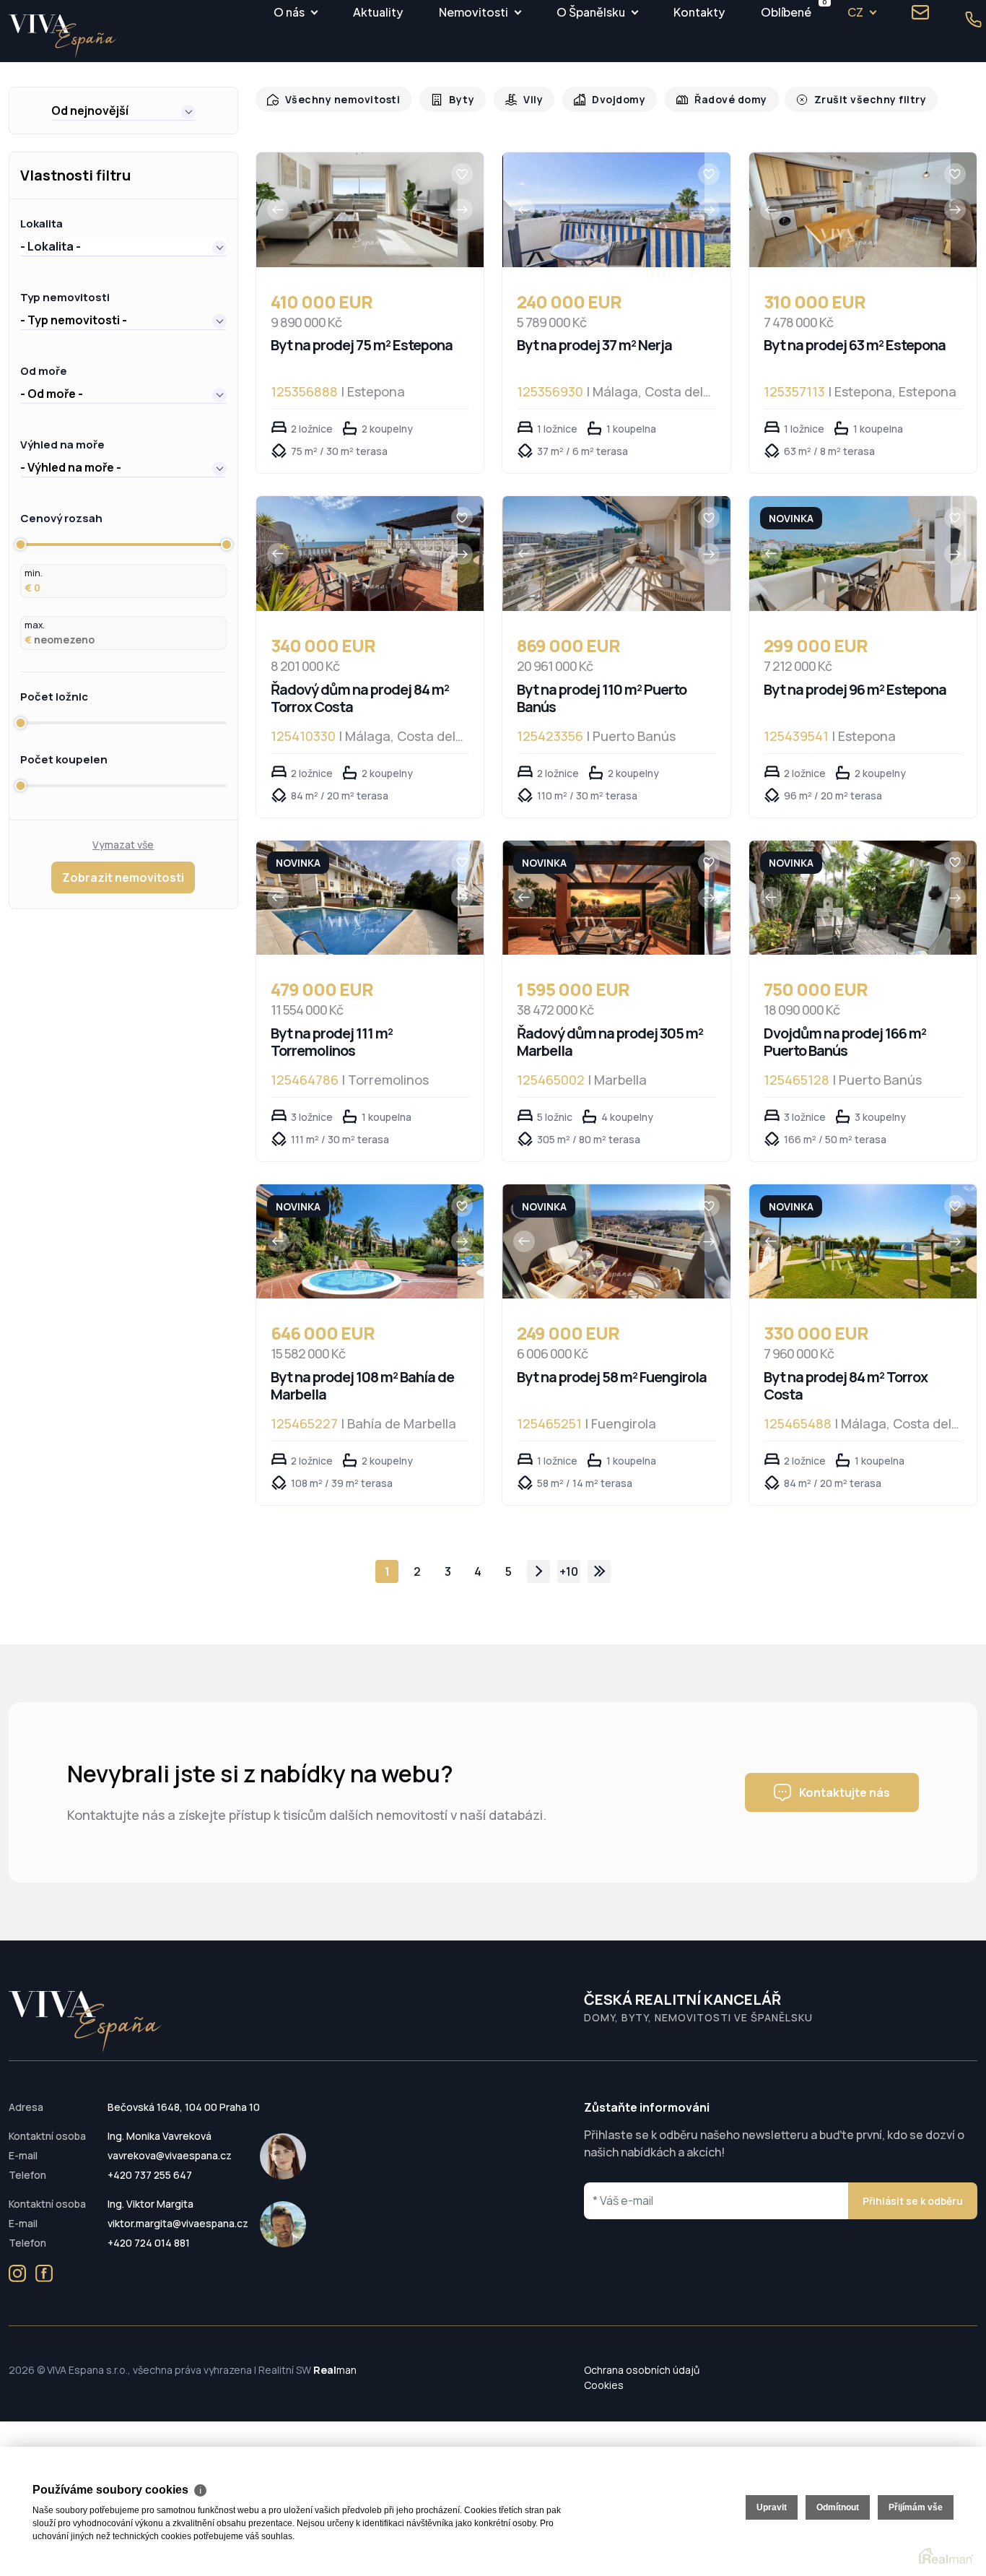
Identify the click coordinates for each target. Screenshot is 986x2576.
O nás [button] (289, 12)
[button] (123, 110)
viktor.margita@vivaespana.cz (178, 2223)
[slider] (20, 545)
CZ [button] (855, 12)
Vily (524, 99)
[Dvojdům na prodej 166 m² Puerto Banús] (850, 898)
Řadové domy (716, 99)
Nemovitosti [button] (474, 12)
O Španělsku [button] (591, 12)
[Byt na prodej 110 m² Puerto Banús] (604, 554)
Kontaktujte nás (845, 1792)
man (335, 2370)
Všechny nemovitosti (339, 99)
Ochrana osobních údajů (642, 2370)
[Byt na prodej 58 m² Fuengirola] (604, 1242)
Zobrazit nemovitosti (123, 877)
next (538, 1571)
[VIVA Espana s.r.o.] (63, 36)
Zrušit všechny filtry (850, 99)
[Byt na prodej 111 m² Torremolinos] (357, 898)
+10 (569, 1571)
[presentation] (278, 209)
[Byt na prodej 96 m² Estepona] (850, 554)
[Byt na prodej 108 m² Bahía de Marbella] (357, 1242)
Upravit (772, 2507)
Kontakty (699, 12)
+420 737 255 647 (150, 2175)
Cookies (604, 2385)
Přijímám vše (916, 2507)
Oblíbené (786, 10)
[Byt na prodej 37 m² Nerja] (604, 210)
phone (974, 19)
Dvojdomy (608, 99)
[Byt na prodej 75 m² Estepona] (357, 210)
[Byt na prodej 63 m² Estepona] (850, 210)
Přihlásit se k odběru (913, 2201)
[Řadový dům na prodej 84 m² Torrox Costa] (357, 554)
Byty (454, 99)
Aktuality (378, 12)
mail (920, 12)
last (599, 1571)
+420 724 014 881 (149, 2243)
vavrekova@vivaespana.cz (170, 2155)
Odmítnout (838, 2507)
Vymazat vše (123, 845)
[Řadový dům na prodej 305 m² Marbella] (604, 898)
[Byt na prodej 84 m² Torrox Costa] (850, 1242)
